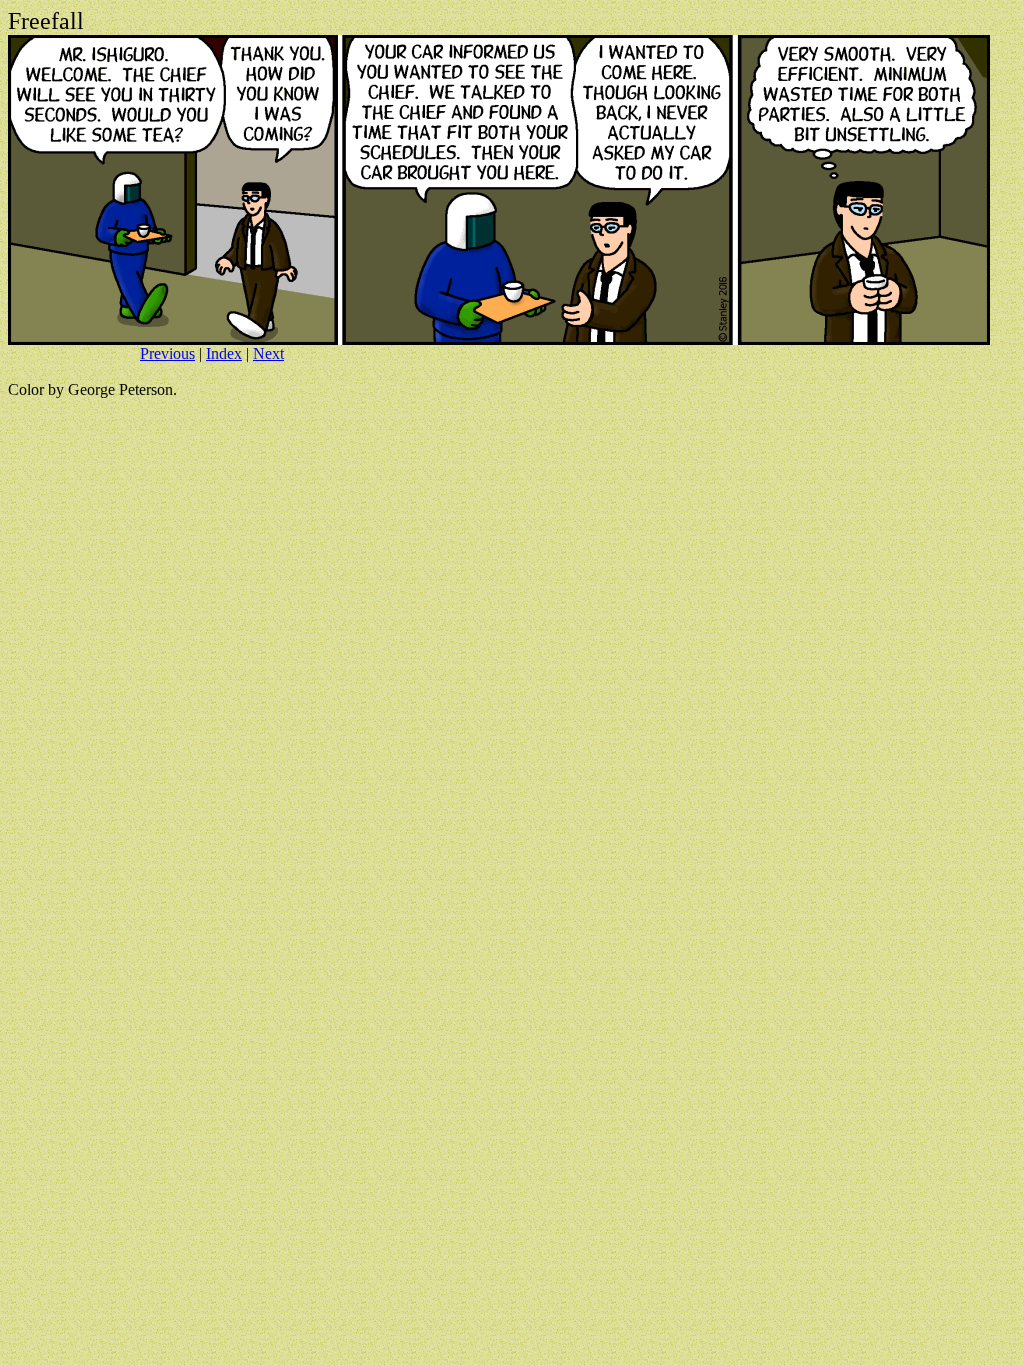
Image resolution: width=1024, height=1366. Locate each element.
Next (268, 353)
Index (224, 353)
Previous (167, 353)
